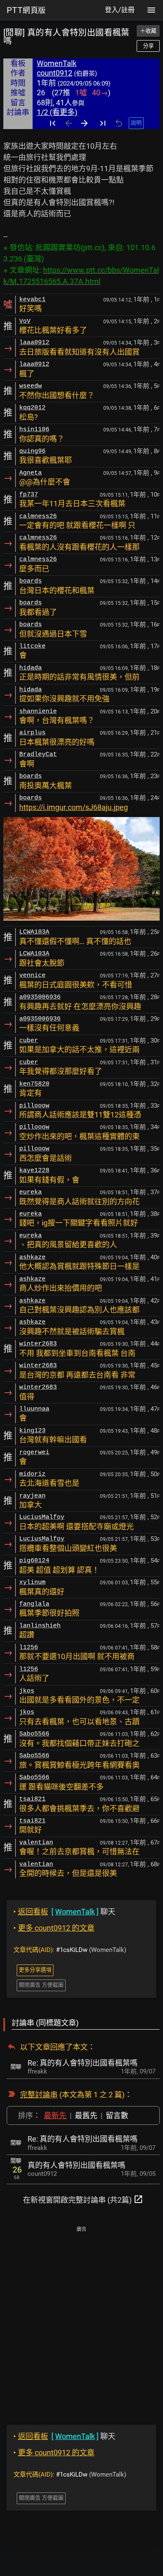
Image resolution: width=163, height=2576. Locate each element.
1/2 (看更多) (57, 112)
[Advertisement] (81, 2320)
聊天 (64, 1912)
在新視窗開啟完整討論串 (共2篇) (83, 2199)
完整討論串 (39, 2095)
